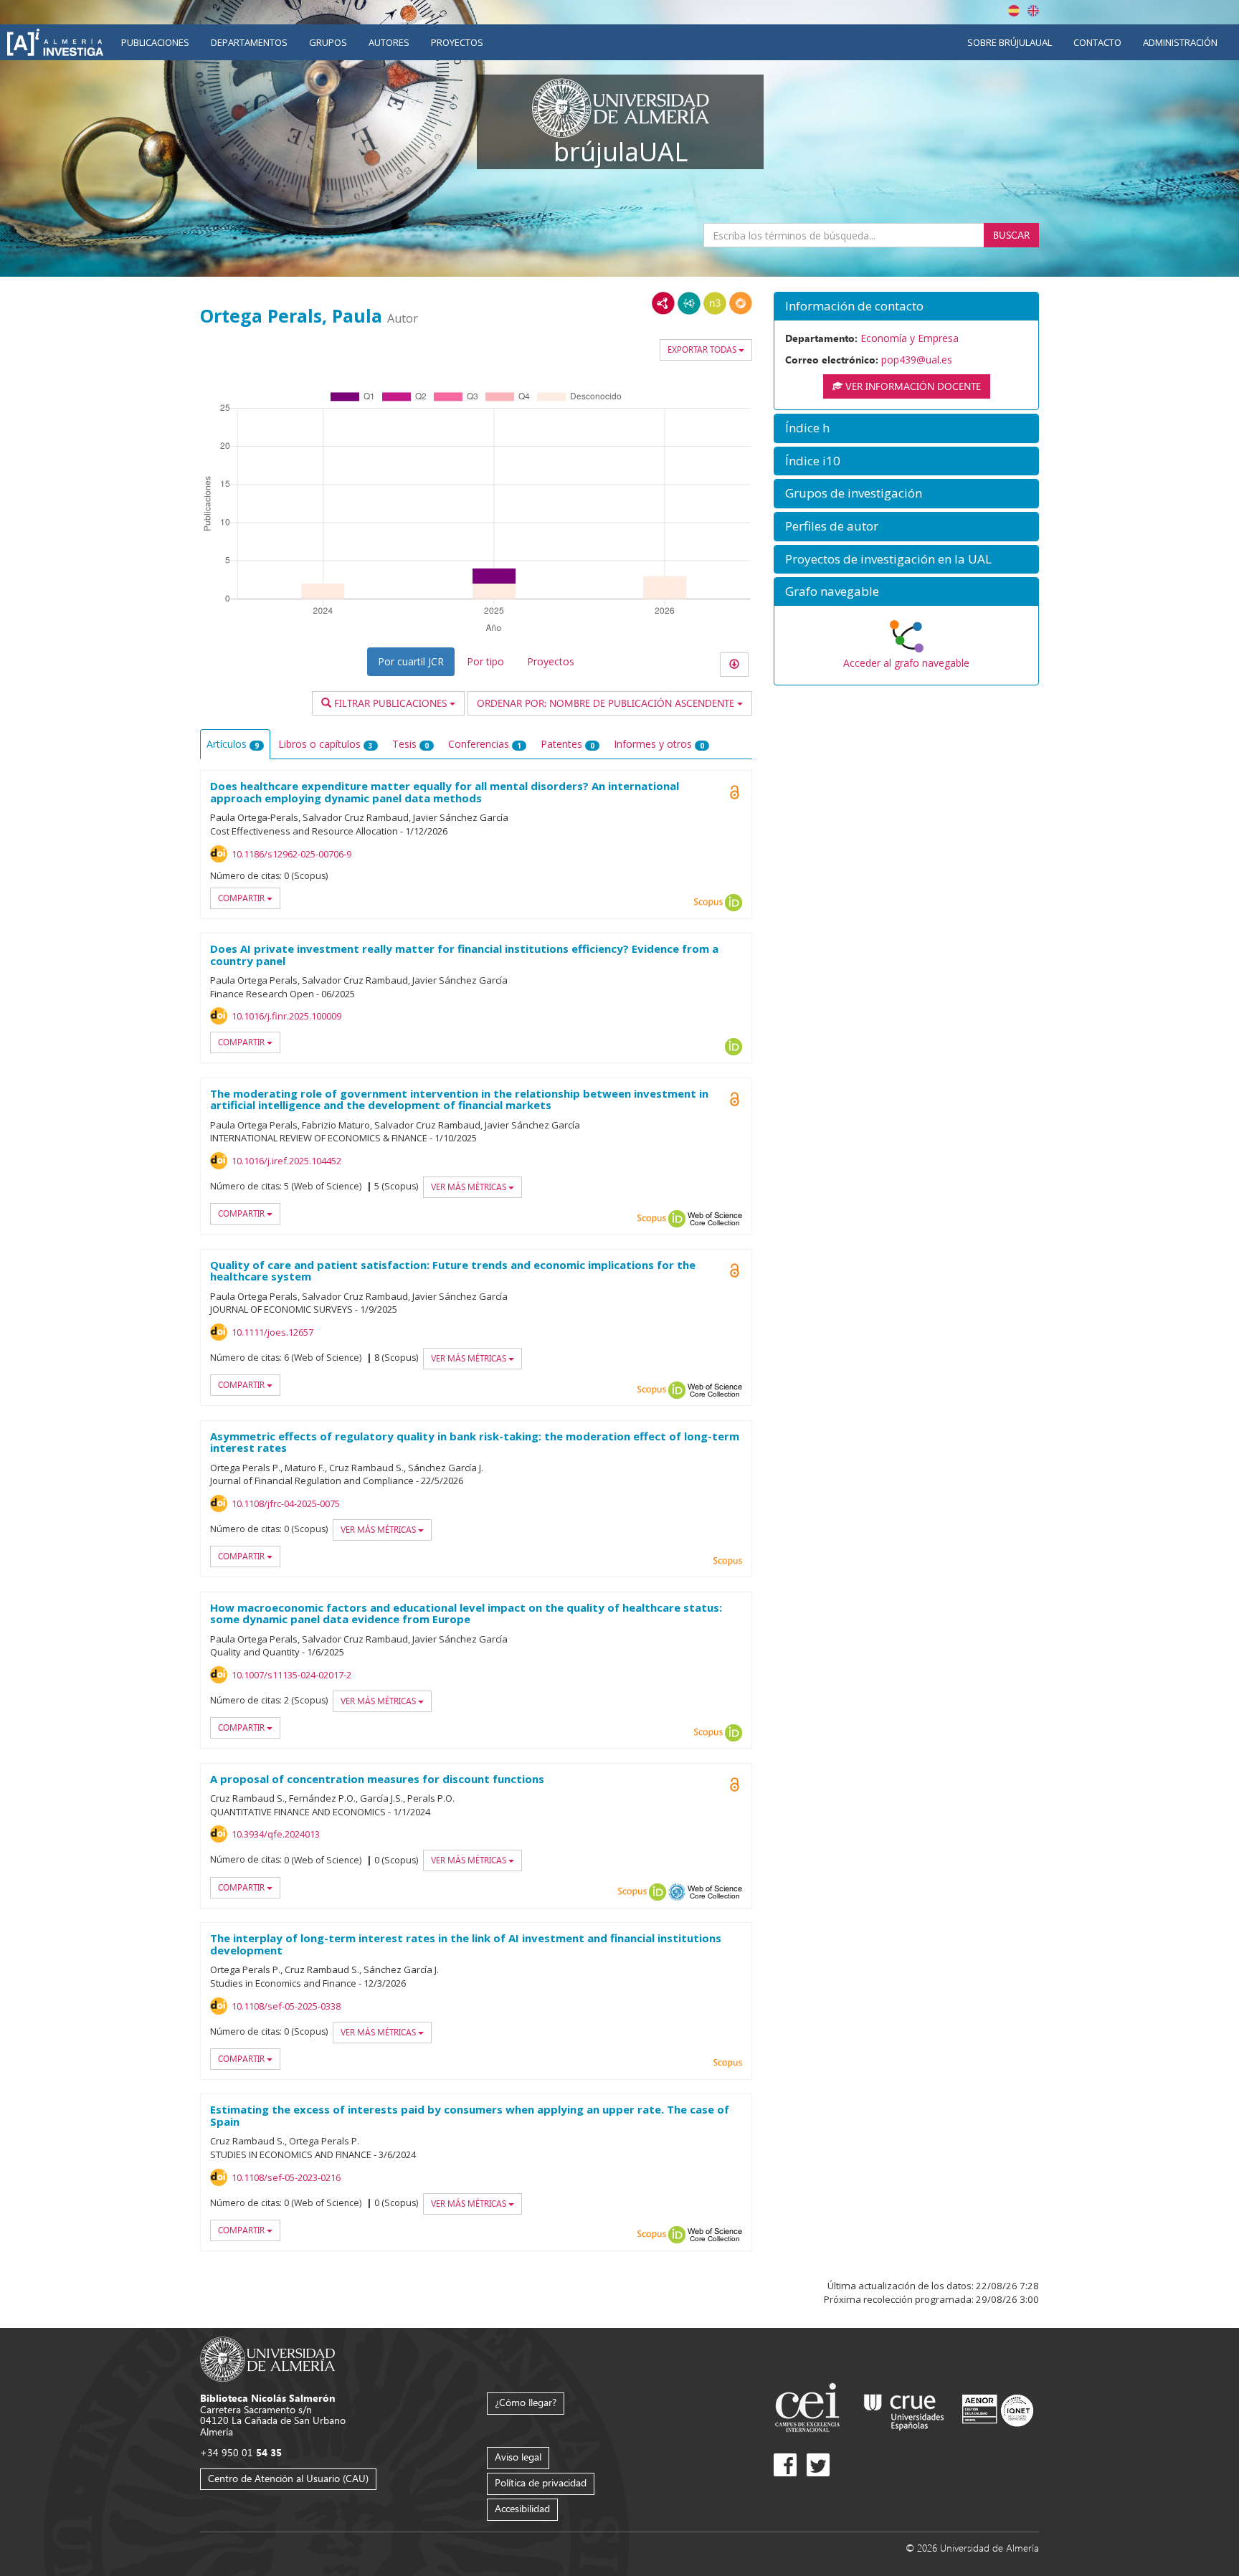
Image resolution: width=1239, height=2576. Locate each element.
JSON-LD (689, 303)
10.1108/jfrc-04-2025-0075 (286, 1503)
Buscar (1011, 235)
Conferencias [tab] (485, 744)
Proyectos (457, 42)
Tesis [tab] (410, 744)
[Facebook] (785, 2465)
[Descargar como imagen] (734, 665)
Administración (1180, 42)
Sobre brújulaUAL (1010, 42)
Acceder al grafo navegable (906, 663)
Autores (389, 42)
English (1033, 11)
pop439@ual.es (917, 360)
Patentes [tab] (568, 744)
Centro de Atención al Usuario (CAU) (288, 2478)
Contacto (1097, 42)
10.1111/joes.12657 (272, 1332)
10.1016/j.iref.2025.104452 (286, 1161)
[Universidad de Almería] (268, 2358)
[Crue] (904, 2409)
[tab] (906, 306)
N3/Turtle (715, 303)
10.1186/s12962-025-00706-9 (291, 854)
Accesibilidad (522, 2508)
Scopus (708, 903)
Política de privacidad (541, 2482)
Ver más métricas (470, 1187)
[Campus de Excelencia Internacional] (810, 2409)
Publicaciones (155, 42)
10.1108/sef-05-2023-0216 (286, 2177)
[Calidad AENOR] (998, 2409)
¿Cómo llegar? (526, 2402)
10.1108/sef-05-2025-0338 (286, 2006)
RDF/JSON (741, 303)
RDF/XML (663, 303)
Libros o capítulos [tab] (326, 744)
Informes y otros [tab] (659, 744)
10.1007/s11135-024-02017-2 (291, 1675)
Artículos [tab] (233, 744)
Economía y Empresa (910, 338)
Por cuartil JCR (411, 661)
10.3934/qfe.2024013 (276, 1834)
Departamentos (249, 42)
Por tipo (485, 661)
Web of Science (715, 1219)
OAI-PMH (677, 1892)
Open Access (734, 1784)
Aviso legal (518, 2457)
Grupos (328, 42)
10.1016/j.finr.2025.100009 (286, 1016)
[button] (906, 306)
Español (1014, 11)
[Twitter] (818, 2465)
